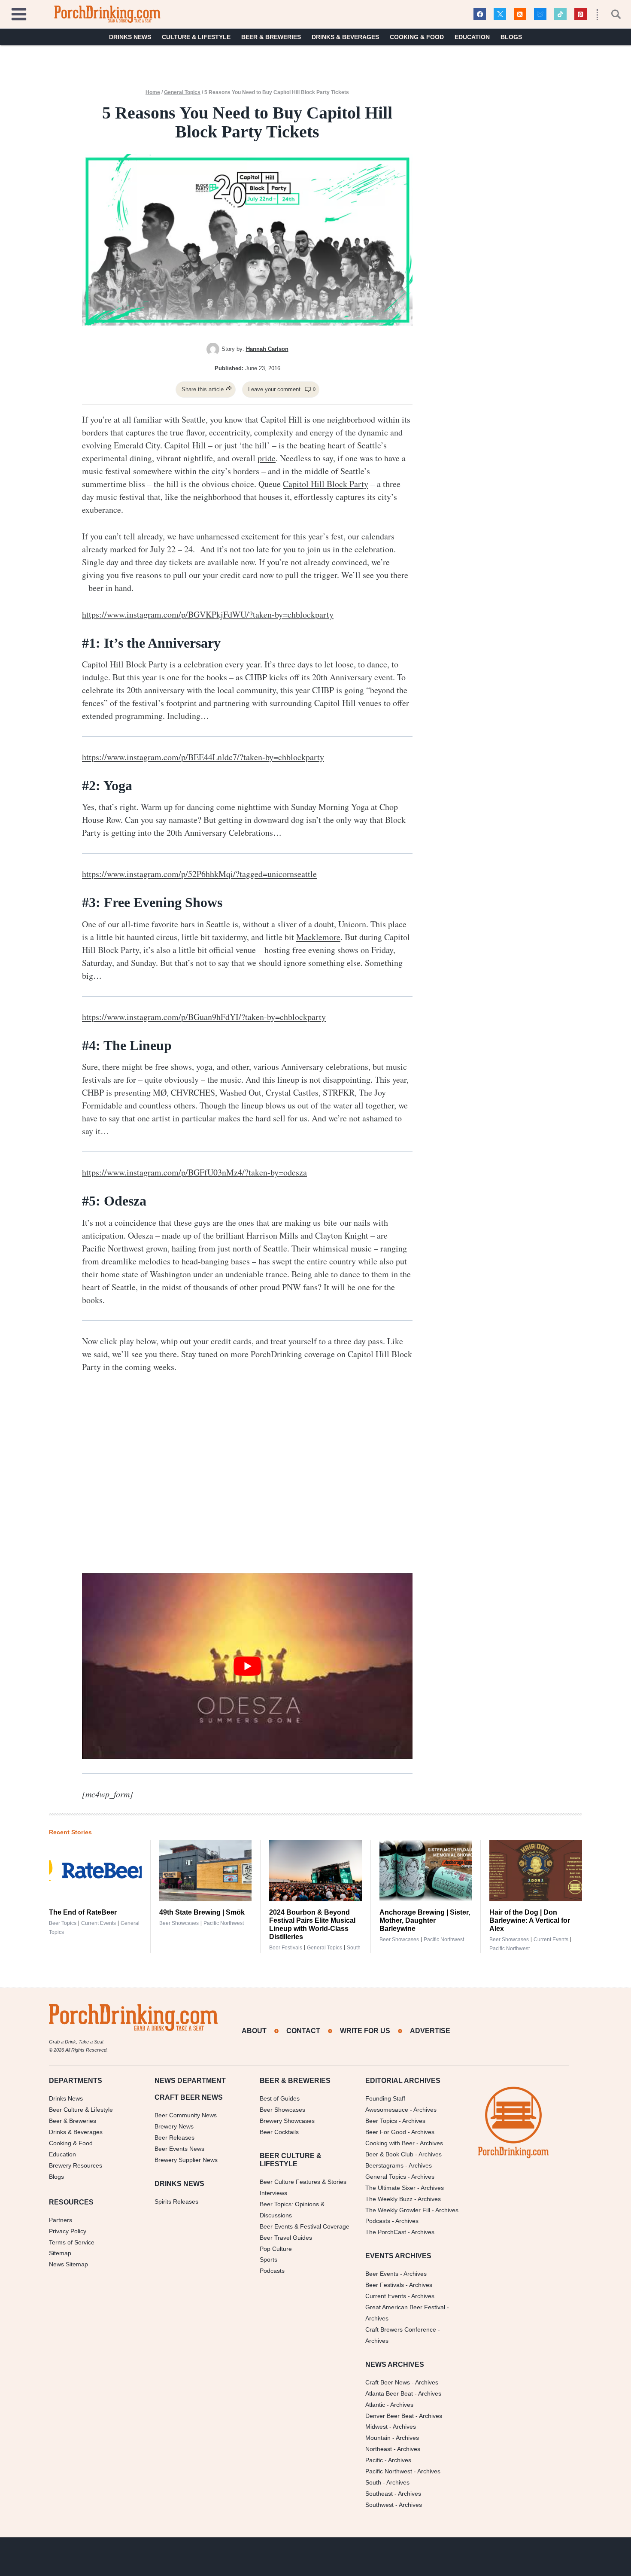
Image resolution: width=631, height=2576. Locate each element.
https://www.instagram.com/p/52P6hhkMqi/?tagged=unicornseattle (199, 874)
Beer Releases (174, 2138)
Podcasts (272, 2271)
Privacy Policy (68, 2231)
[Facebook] (480, 14)
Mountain (378, 2438)
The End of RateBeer (83, 1912)
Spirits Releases (176, 2201)
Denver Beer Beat (390, 2416)
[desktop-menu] (19, 13)
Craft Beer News (388, 2382)
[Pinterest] (581, 14)
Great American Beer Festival (405, 2307)
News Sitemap (68, 2264)
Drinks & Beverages (345, 37)
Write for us (365, 2031)
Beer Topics (63, 1923)
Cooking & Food (417, 37)
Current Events (99, 1923)
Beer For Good (386, 2132)
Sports (268, 2259)
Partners (61, 2220)
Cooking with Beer (390, 2143)
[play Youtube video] (247, 1666)
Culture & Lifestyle (196, 37)
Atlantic (375, 2405)
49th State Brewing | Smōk (202, 1912)
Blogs (511, 37)
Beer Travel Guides (286, 2238)
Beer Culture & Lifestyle (81, 2110)
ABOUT (254, 2031)
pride (267, 458)
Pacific (374, 2460)
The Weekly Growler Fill (398, 2210)
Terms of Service (72, 2242)
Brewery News (174, 2126)
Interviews (273, 2193)
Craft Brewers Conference (401, 2329)
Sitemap (60, 2253)
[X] (500, 14)
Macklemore (318, 937)
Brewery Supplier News (186, 2160)
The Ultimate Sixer (390, 2188)
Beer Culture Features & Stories (303, 2182)
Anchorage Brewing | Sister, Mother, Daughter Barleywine (425, 1920)
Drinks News (130, 37)
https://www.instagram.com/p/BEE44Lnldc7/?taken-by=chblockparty (203, 757)
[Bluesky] (540, 14)
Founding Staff (385, 2098)
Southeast (379, 2494)
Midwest (376, 2427)
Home (153, 92)
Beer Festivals (286, 1948)
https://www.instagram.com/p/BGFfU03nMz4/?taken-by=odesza (194, 1172)
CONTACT (303, 2031)
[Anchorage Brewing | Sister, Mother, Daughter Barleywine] (426, 1871)
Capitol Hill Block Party (326, 484)
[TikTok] (560, 14)
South (354, 1948)
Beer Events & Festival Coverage (305, 2226)
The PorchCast (386, 2232)
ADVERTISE (430, 2031)
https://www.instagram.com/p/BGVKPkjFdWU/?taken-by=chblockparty (208, 614)
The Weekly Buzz (389, 2199)
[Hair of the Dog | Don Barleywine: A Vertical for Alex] (536, 1871)
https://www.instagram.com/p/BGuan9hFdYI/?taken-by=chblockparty (204, 1017)
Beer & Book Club (389, 2154)
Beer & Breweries (271, 37)
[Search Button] (611, 14)
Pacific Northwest (224, 1923)
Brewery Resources (76, 2165)
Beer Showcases (179, 1923)
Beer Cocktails (279, 2132)
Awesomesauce (387, 2110)
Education (472, 37)
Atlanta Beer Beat (389, 2393)
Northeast (379, 2449)
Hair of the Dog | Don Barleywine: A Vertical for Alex (530, 1920)
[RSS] (520, 14)
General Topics (182, 92)
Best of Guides (280, 2098)
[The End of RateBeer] (95, 1871)
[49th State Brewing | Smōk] (206, 1871)
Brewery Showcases (287, 2121)
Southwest (379, 2505)
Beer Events (382, 2274)
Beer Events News (179, 2149)
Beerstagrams (384, 2165)
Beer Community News (186, 2115)
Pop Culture (276, 2249)
